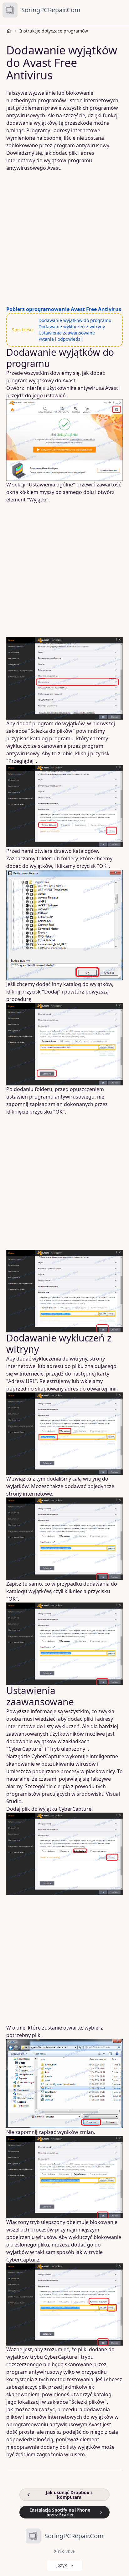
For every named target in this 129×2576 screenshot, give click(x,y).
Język (62, 2565)
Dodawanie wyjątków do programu (75, 320)
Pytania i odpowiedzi (60, 339)
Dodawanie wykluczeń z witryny (72, 327)
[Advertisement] (64, 239)
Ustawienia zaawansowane (67, 333)
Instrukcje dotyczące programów (54, 31)
